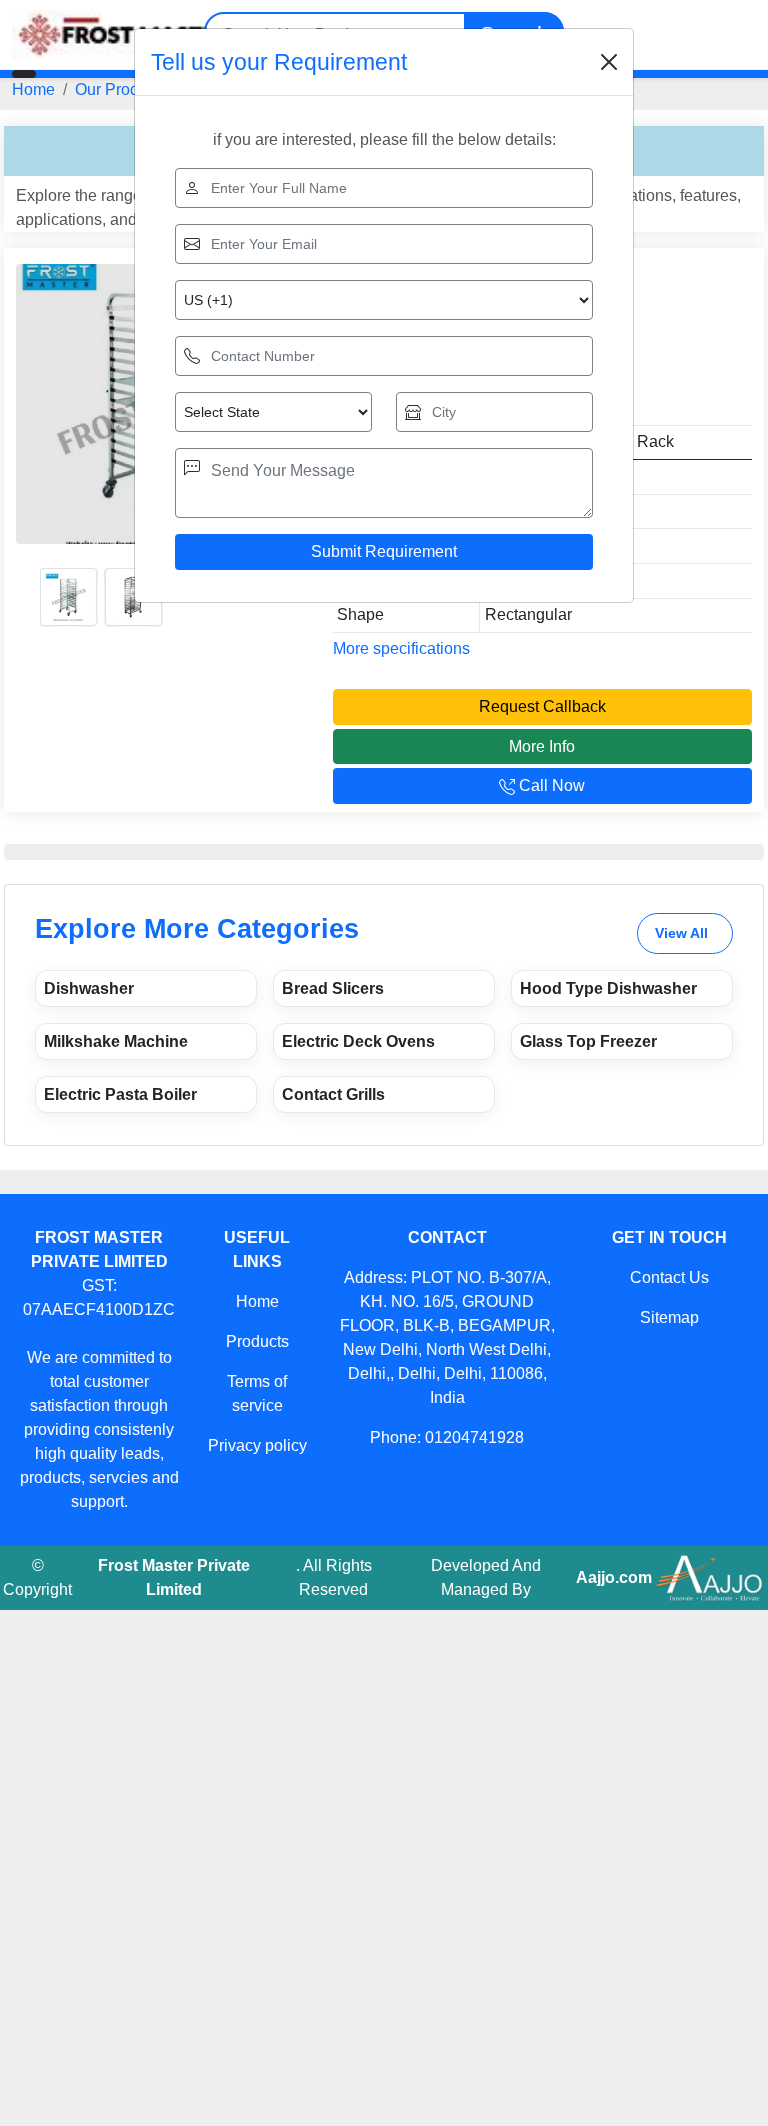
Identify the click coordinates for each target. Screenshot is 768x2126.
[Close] (609, 62)
